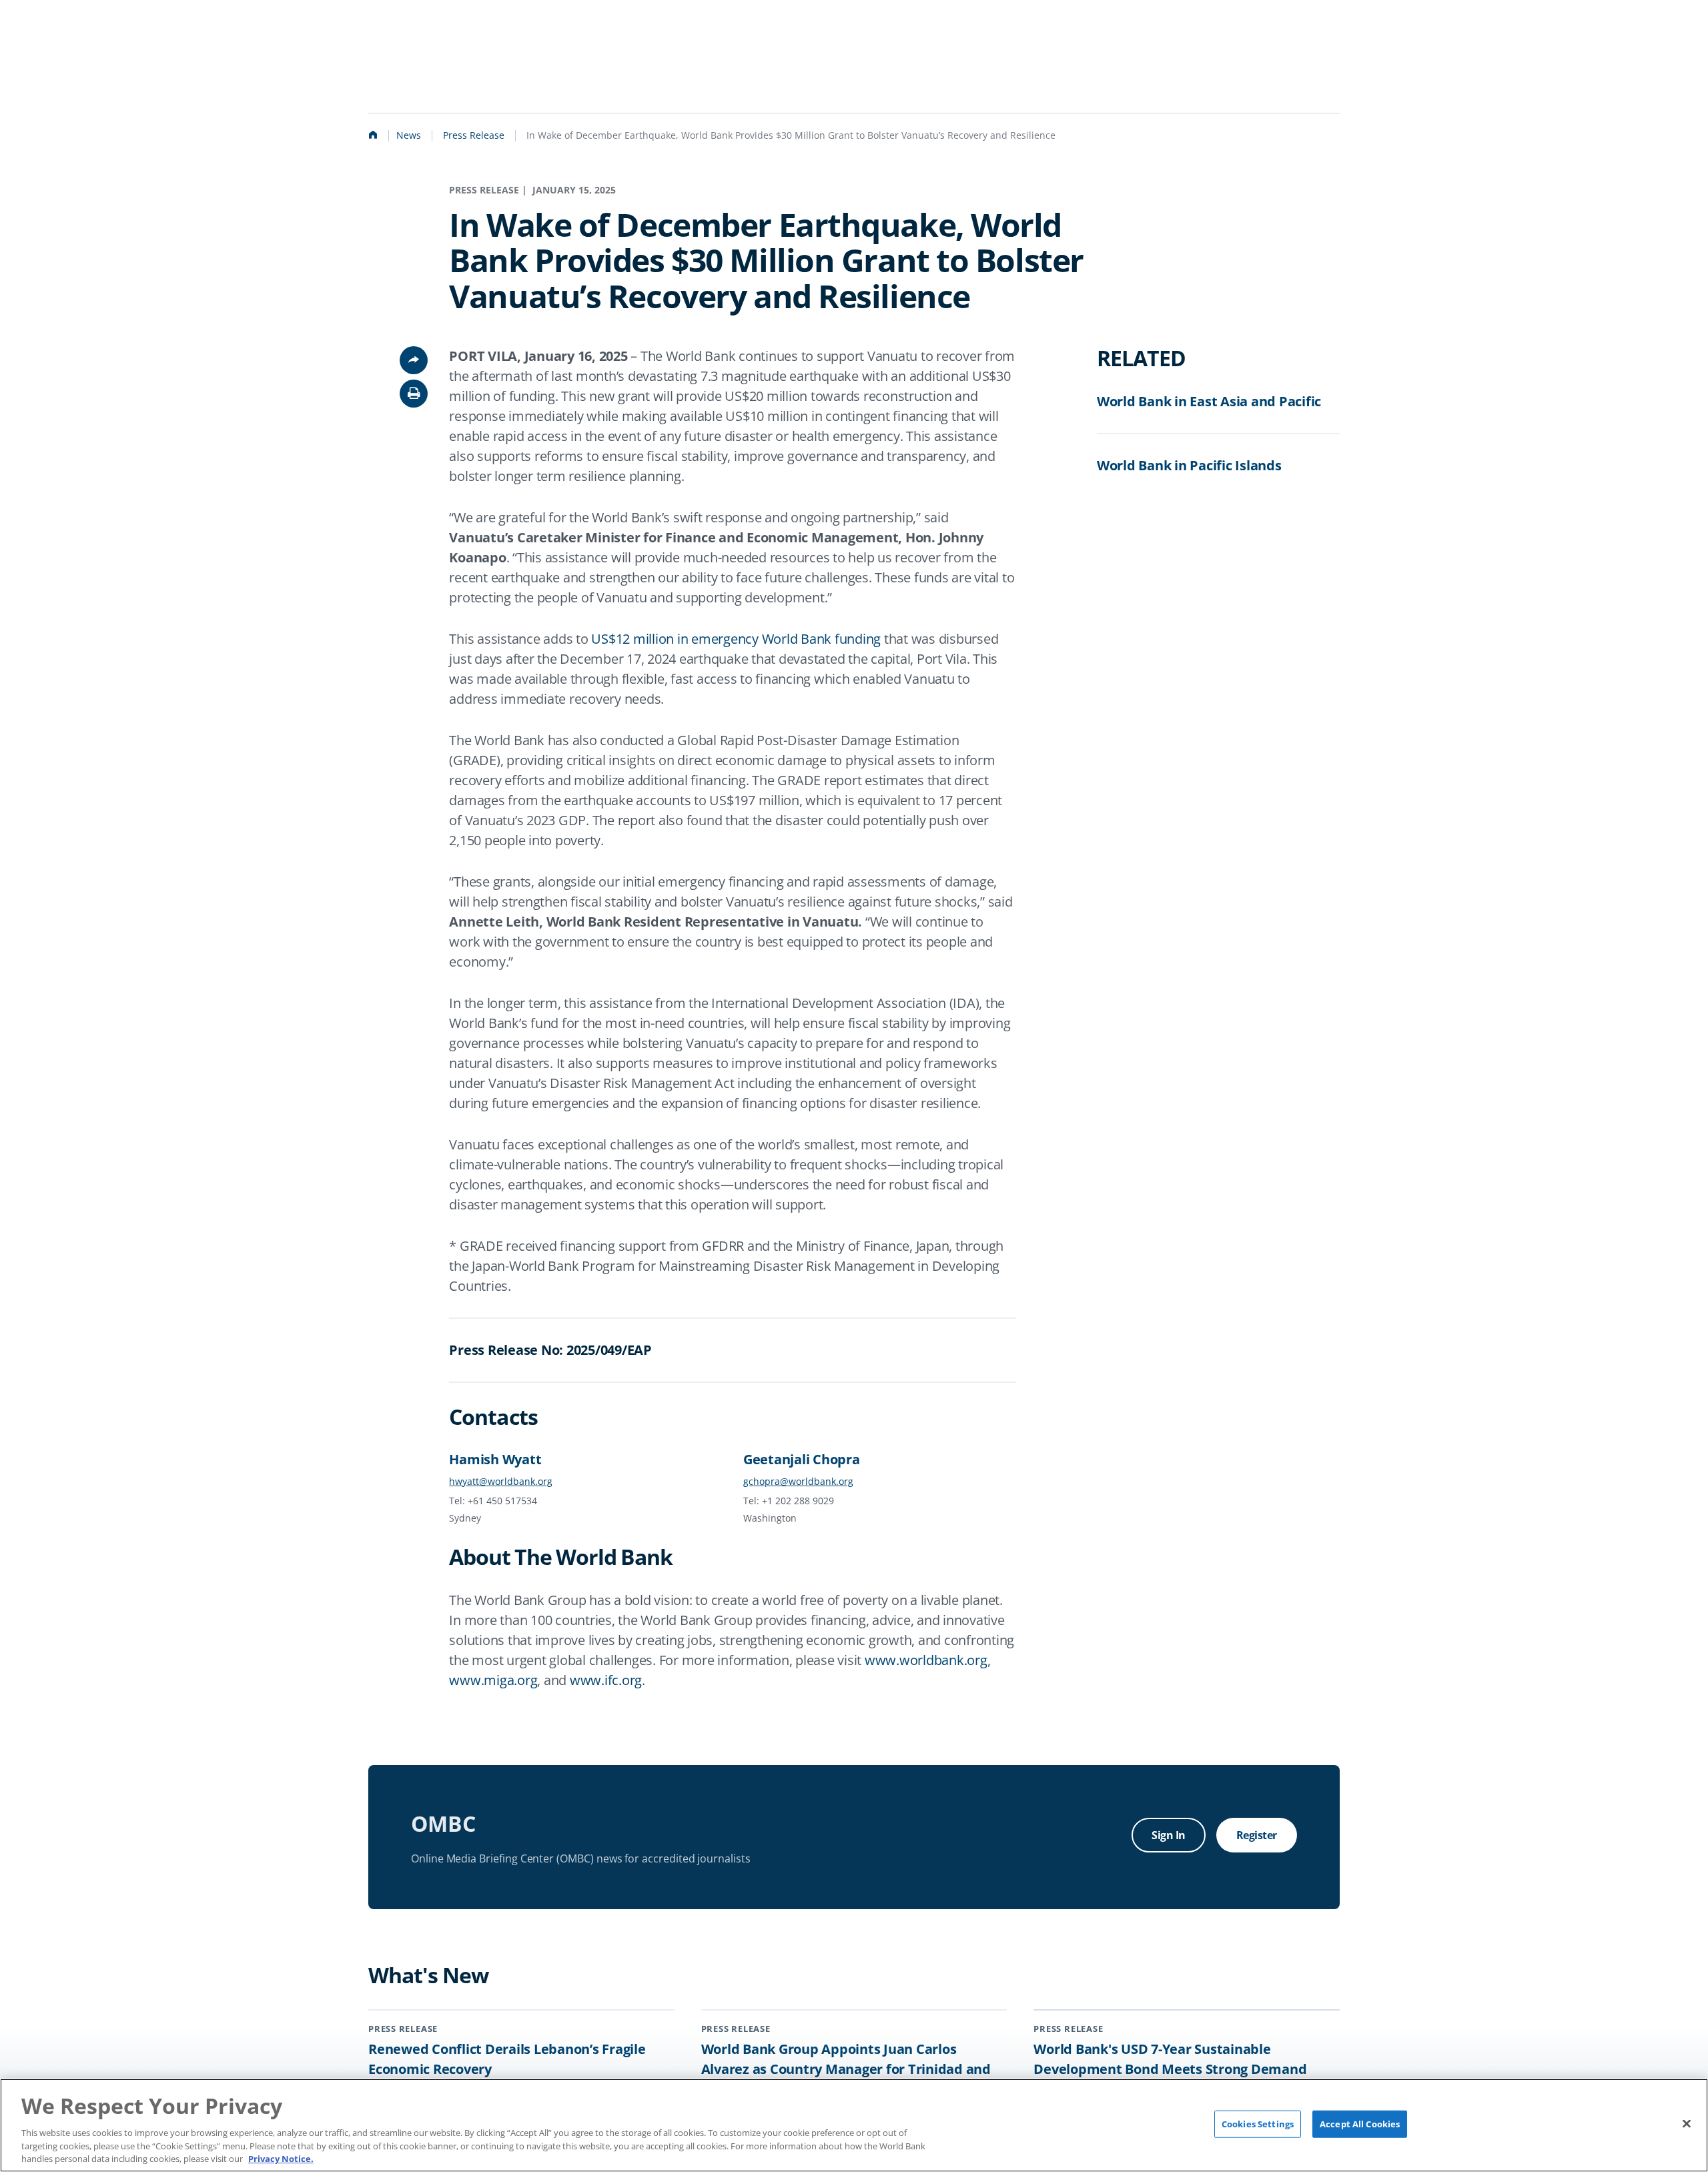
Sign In (1169, 1835)
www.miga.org (493, 1680)
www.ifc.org (606, 1680)
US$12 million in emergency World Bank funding (736, 639)
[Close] (1687, 2123)
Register (1257, 1835)
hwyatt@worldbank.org (501, 1481)
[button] (414, 394)
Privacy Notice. (281, 2158)
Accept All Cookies (1360, 2124)
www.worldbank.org (926, 1660)
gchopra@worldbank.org (798, 1481)
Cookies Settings (1258, 2124)
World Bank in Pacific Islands (1189, 465)
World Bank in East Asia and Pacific (1209, 401)
